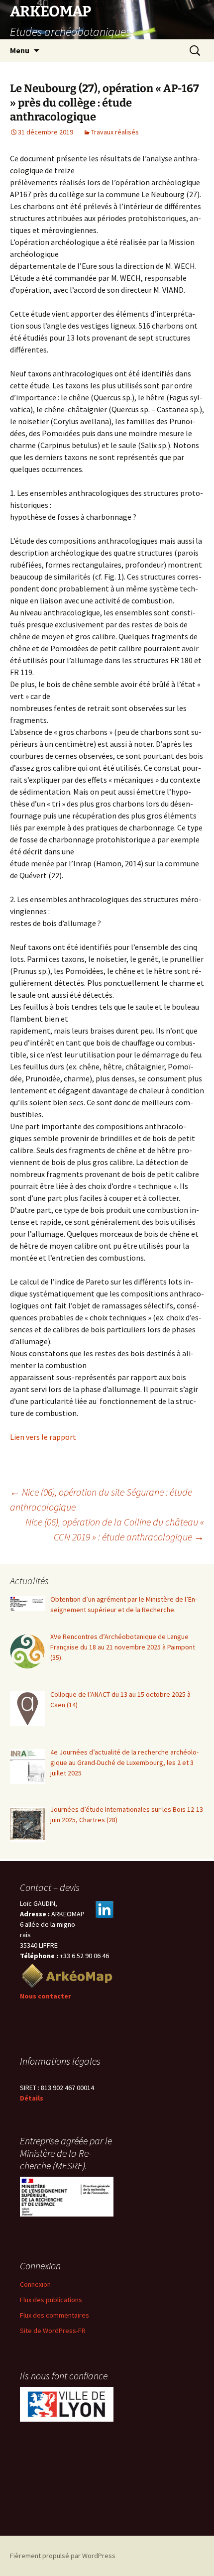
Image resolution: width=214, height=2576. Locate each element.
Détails (32, 2098)
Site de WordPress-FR (53, 2331)
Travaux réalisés (115, 132)
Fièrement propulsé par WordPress (63, 2556)
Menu (20, 50)
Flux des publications (51, 2300)
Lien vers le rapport (43, 1437)
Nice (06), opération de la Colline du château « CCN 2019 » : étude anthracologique (115, 1529)
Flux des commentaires (54, 2315)
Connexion (35, 2284)
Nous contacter (46, 1996)
